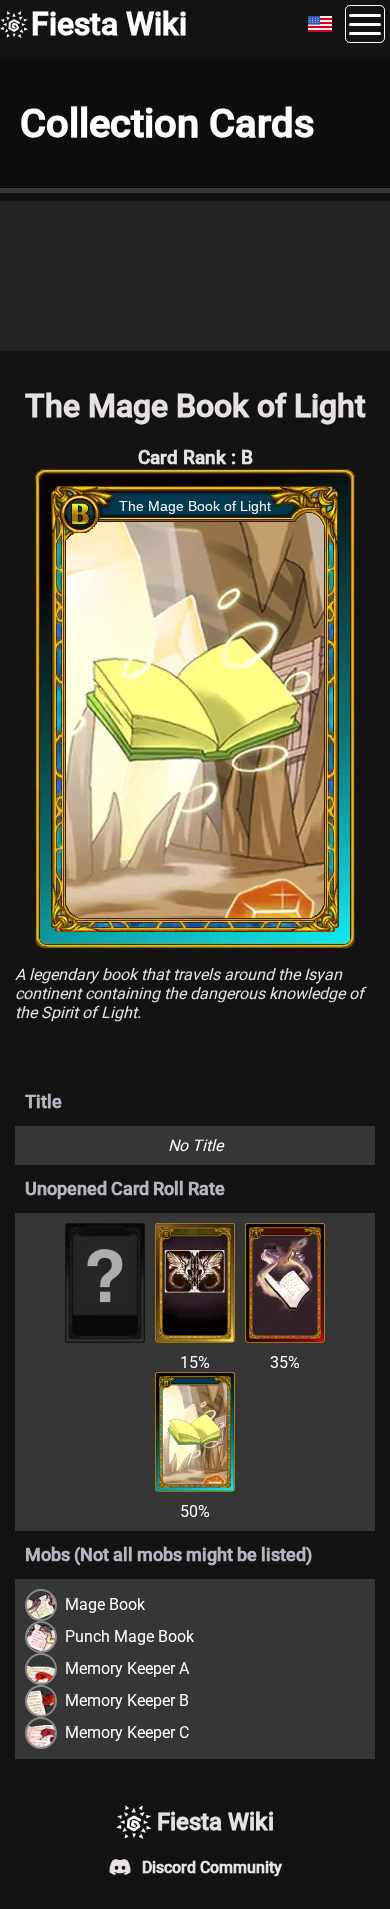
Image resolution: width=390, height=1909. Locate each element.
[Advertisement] (195, 276)
